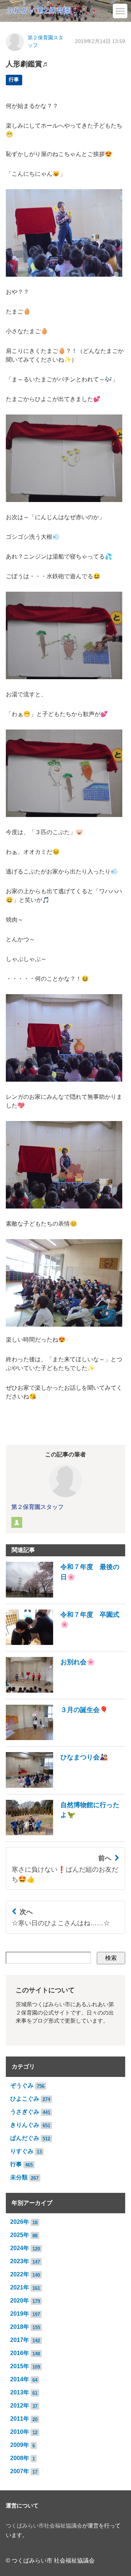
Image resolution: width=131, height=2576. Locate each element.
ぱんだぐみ (25, 2138)
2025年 (20, 2235)
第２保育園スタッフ (37, 1507)
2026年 (20, 2222)
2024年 (20, 2248)
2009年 (20, 2445)
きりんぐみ (25, 2125)
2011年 (20, 2419)
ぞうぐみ (22, 2085)
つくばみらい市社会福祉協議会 (44, 2526)
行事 (14, 80)
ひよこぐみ (25, 2099)
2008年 (20, 2458)
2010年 (20, 2432)
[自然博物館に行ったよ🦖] (65, 1833)
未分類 (19, 2177)
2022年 (20, 2274)
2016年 (20, 2353)
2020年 (20, 2301)
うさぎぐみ (25, 2112)
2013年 (20, 2392)
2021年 (20, 2287)
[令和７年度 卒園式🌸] (65, 1643)
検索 (111, 1958)
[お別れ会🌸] (50, 1691)
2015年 (20, 2366)
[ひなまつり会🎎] (57, 1786)
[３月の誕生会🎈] (57, 1738)
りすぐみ (22, 2151)
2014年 (20, 2379)
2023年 (20, 2261)
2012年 (20, 2406)
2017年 (20, 2340)
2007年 (20, 2471)
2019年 (20, 2314)
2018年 (20, 2327)
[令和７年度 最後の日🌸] (65, 1596)
